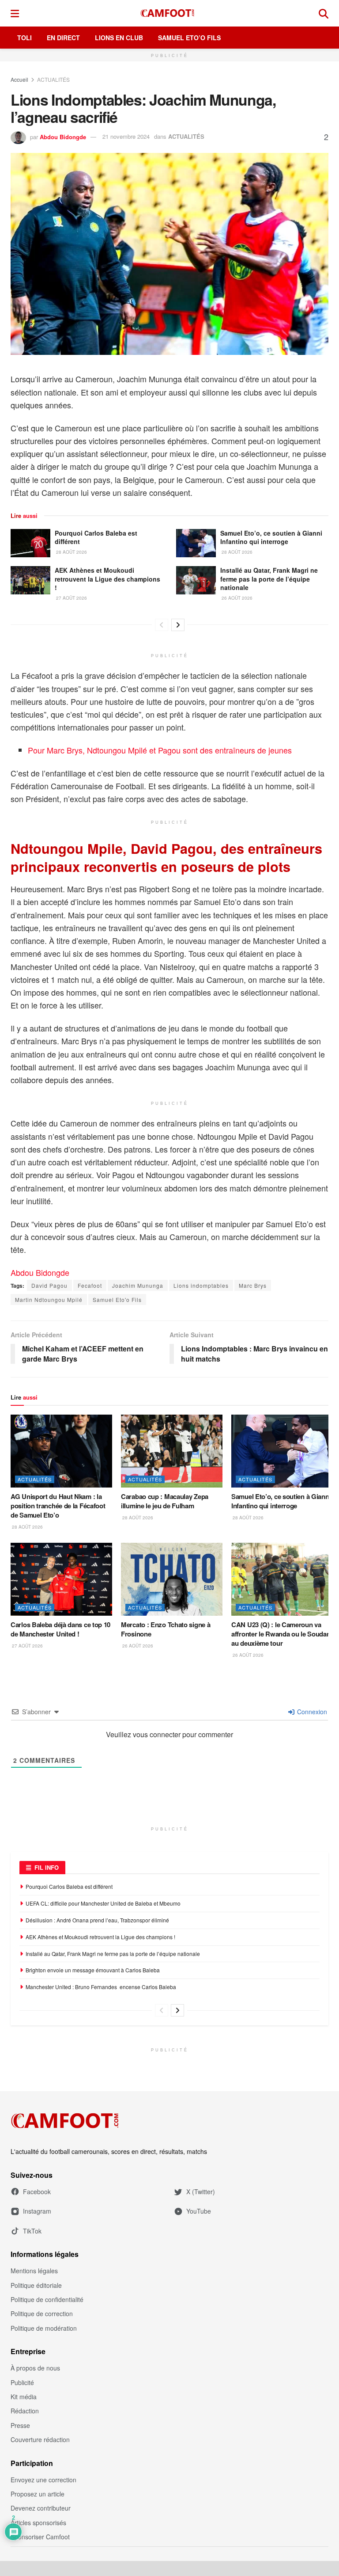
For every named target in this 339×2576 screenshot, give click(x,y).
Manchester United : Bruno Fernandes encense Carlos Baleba (102, 1987)
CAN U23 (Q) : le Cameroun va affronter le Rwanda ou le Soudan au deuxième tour (281, 1634)
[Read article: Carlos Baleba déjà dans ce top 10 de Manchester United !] (61, 1579)
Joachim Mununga (138, 1285)
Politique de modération (44, 2328)
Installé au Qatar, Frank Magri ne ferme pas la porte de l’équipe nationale (269, 579)
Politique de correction (42, 2313)
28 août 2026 (71, 552)
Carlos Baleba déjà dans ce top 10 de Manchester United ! (60, 1629)
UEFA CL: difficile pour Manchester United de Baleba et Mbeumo (103, 1903)
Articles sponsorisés (38, 2523)
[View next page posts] (178, 625)
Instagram (37, 2211)
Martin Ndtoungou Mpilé (49, 1299)
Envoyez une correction (43, 2480)
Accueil (19, 79)
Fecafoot (90, 1285)
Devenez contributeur (41, 2508)
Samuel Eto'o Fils (117, 1299)
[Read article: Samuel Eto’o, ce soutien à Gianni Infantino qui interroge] (196, 543)
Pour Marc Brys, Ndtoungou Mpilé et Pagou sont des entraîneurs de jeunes (160, 750)
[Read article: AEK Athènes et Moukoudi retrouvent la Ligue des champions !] (30, 580)
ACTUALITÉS (53, 79)
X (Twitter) (201, 2192)
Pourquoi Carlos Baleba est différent (96, 537)
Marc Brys (253, 1285)
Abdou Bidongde (63, 136)
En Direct (63, 38)
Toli (24, 38)
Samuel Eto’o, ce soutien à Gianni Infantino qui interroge (271, 537)
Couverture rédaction (40, 2439)
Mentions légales (34, 2271)
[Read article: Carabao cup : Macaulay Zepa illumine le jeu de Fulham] (172, 1451)
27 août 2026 (71, 598)
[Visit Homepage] (169, 13)
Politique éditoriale (36, 2285)
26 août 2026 (236, 598)
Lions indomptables (201, 1285)
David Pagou (49, 1285)
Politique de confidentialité (47, 2299)
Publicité (22, 2382)
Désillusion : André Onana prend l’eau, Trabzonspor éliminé (97, 1920)
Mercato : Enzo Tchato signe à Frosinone (166, 1629)
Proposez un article (38, 2494)
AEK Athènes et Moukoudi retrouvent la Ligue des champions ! (107, 579)
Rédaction (25, 2411)
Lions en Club (119, 38)
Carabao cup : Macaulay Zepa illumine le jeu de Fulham (165, 1501)
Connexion (311, 1712)
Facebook (37, 2192)
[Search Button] (324, 13)
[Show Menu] (15, 13)
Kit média (24, 2397)
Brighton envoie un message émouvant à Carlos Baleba (93, 1970)
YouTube (199, 2211)
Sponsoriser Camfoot (40, 2537)
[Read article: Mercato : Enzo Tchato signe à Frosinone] (172, 1579)
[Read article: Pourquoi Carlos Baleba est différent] (30, 543)
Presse (20, 2425)
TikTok (32, 2231)
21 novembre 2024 (126, 136)
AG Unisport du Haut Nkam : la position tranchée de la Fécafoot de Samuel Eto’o (58, 1506)
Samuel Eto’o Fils (189, 38)
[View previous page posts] (162, 625)
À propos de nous (35, 2368)
